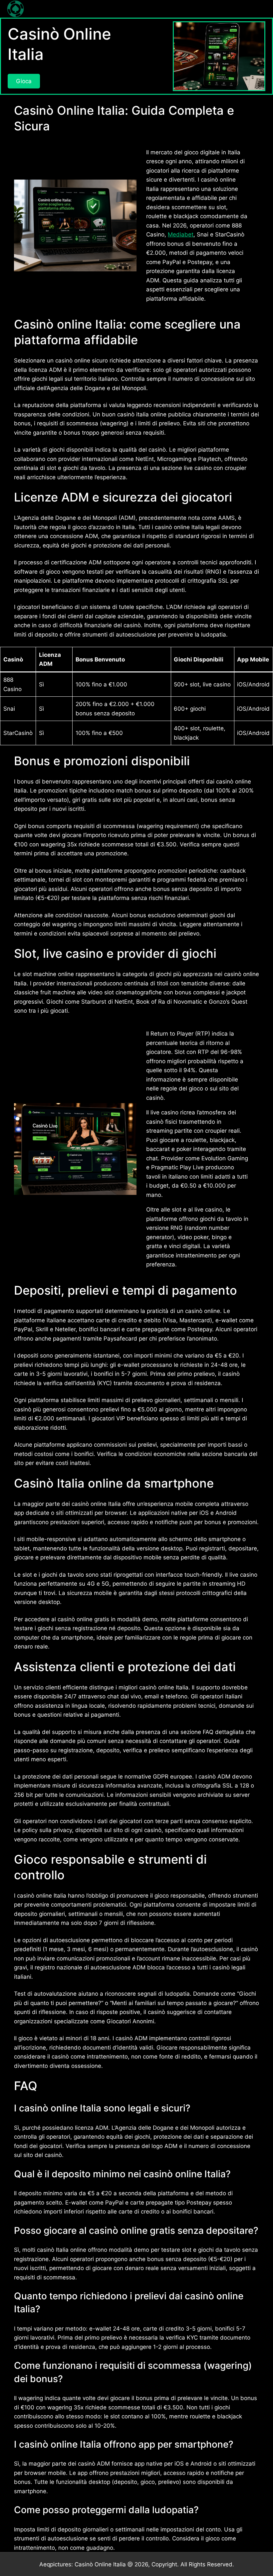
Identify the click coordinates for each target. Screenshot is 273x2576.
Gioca (24, 81)
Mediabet (181, 234)
